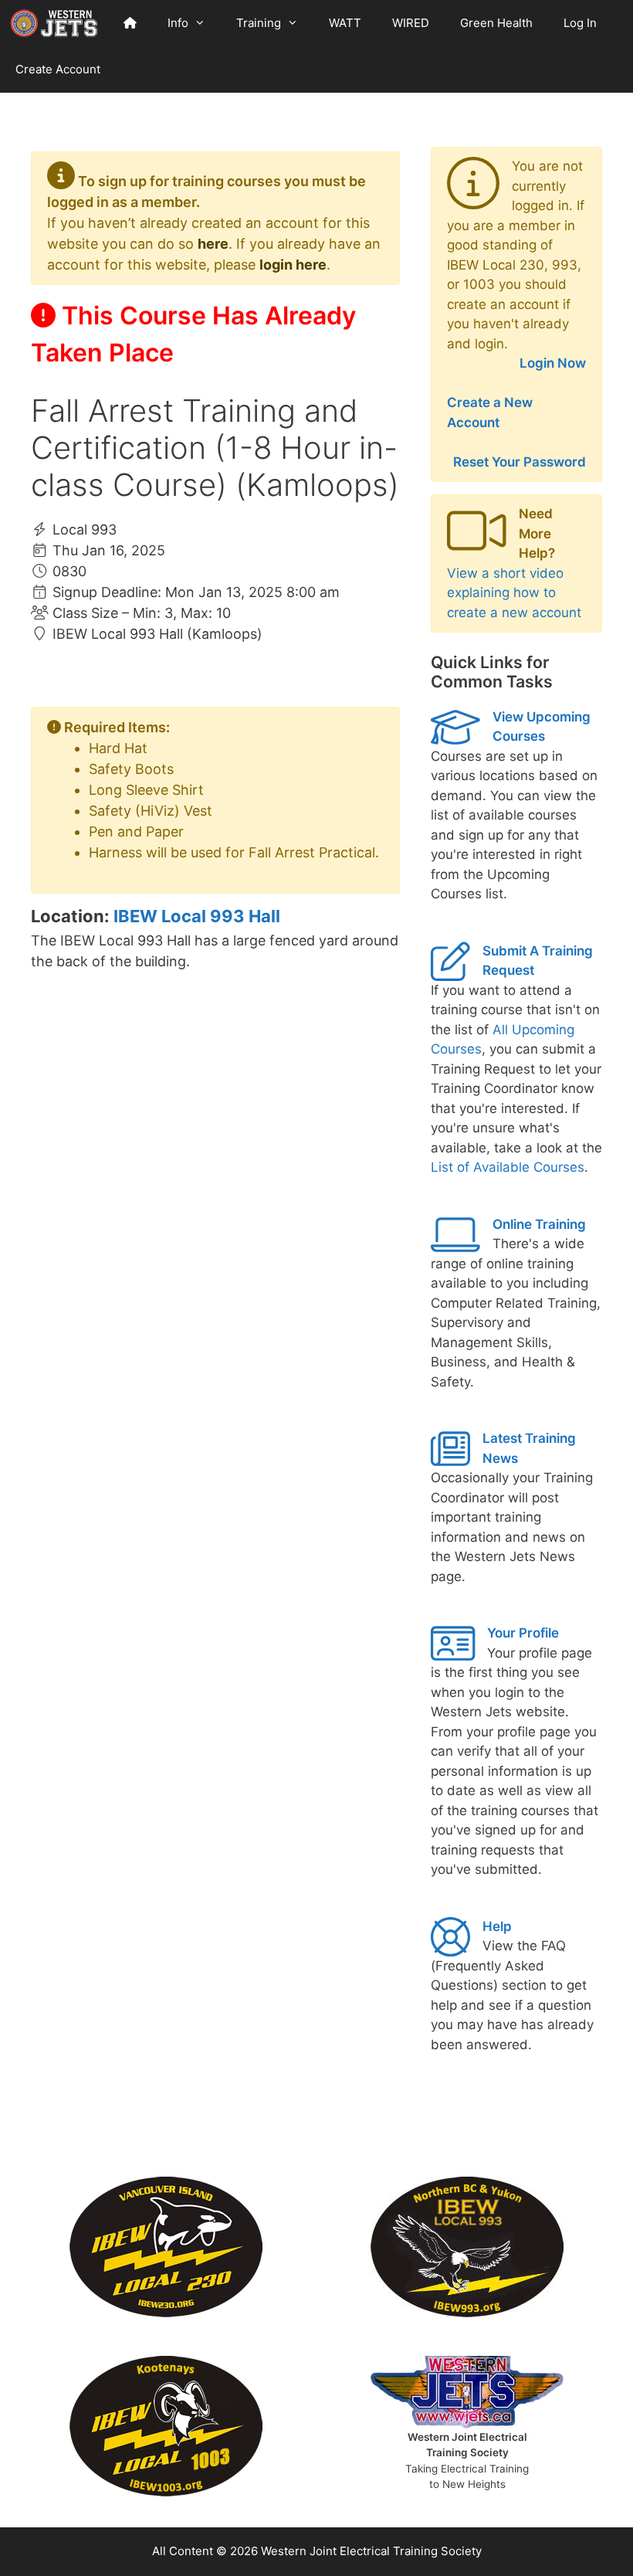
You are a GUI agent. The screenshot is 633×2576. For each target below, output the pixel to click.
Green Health (496, 23)
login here (293, 265)
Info (178, 23)
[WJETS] (54, 23)
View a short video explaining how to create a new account (514, 593)
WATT (345, 23)
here (213, 244)
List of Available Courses (508, 1167)
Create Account (58, 69)
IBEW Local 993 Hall (197, 916)
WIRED (411, 23)
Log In (580, 23)
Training (259, 23)
